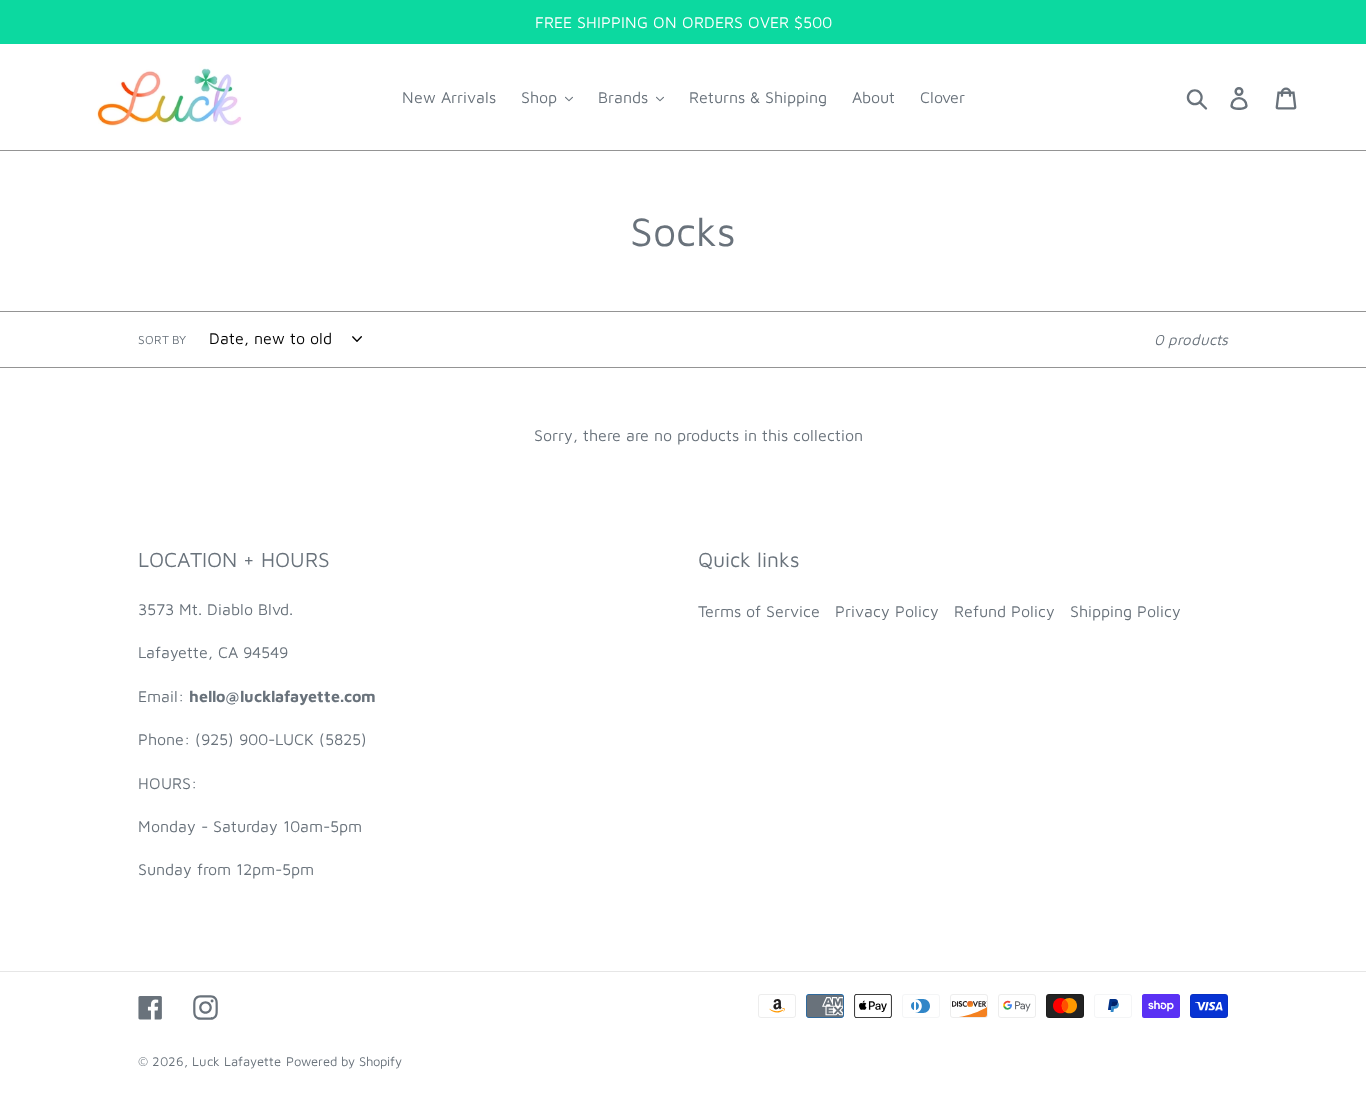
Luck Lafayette (236, 1061)
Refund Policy (1004, 611)
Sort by (162, 339)
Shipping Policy (1125, 611)
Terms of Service (759, 611)
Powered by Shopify (344, 1061)
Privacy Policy (887, 611)
